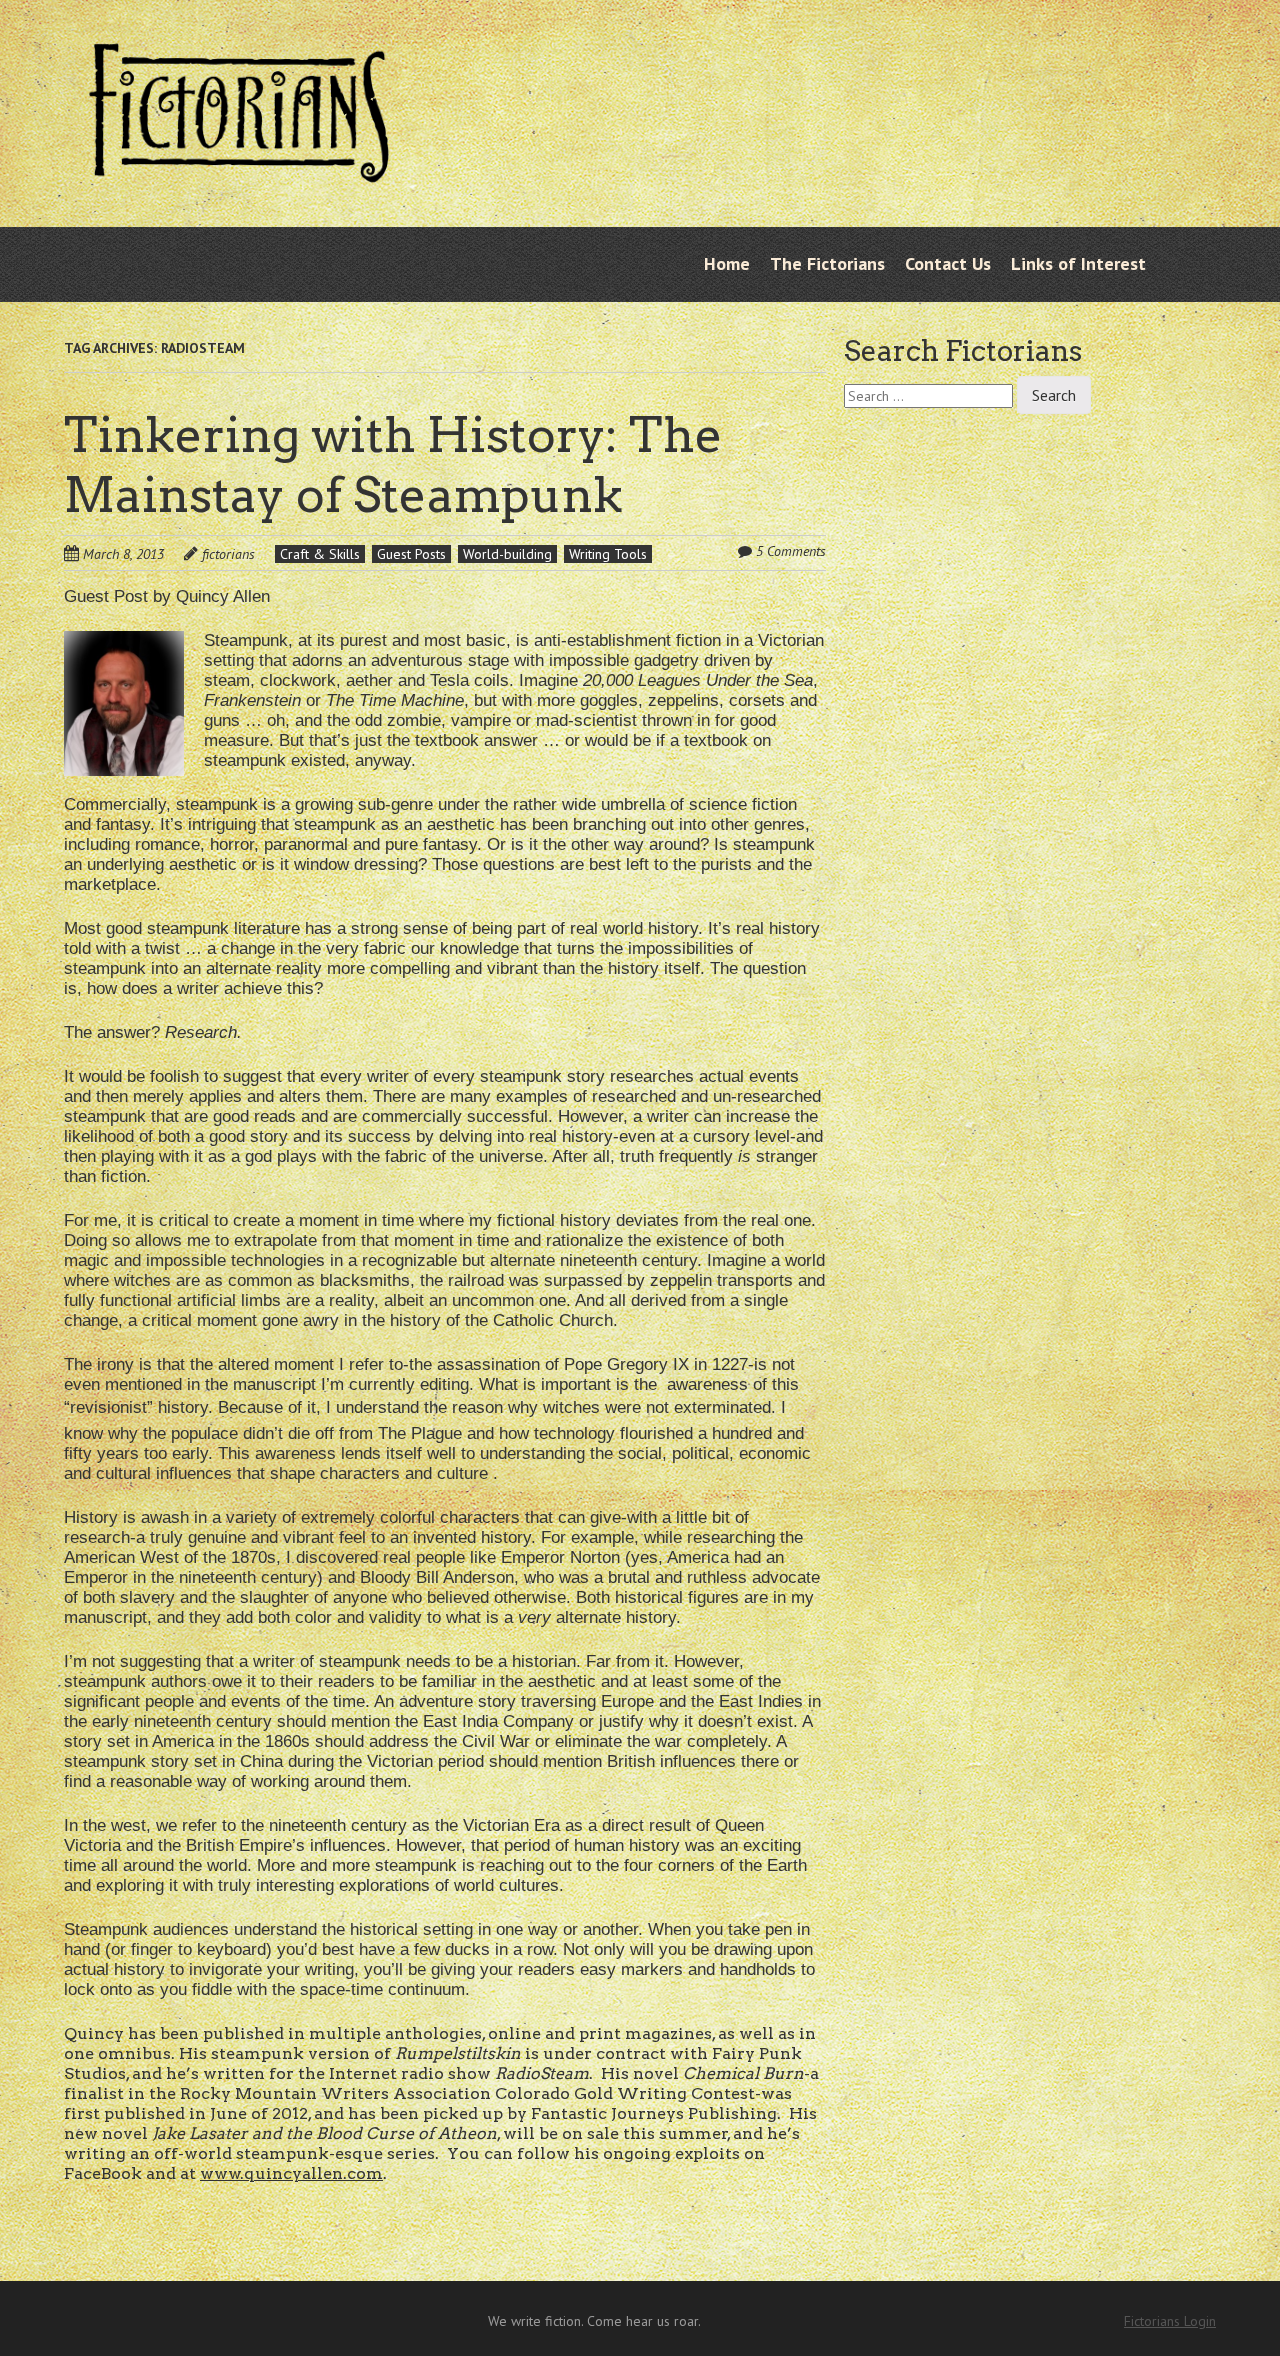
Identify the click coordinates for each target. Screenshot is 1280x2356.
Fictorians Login (1170, 2321)
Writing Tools (608, 554)
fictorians (228, 554)
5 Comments (791, 551)
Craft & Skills (320, 554)
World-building (507, 554)
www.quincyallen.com (291, 2173)
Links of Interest (1078, 263)
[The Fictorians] (239, 167)
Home (727, 263)
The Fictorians (827, 263)
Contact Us (948, 263)
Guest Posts (411, 554)
